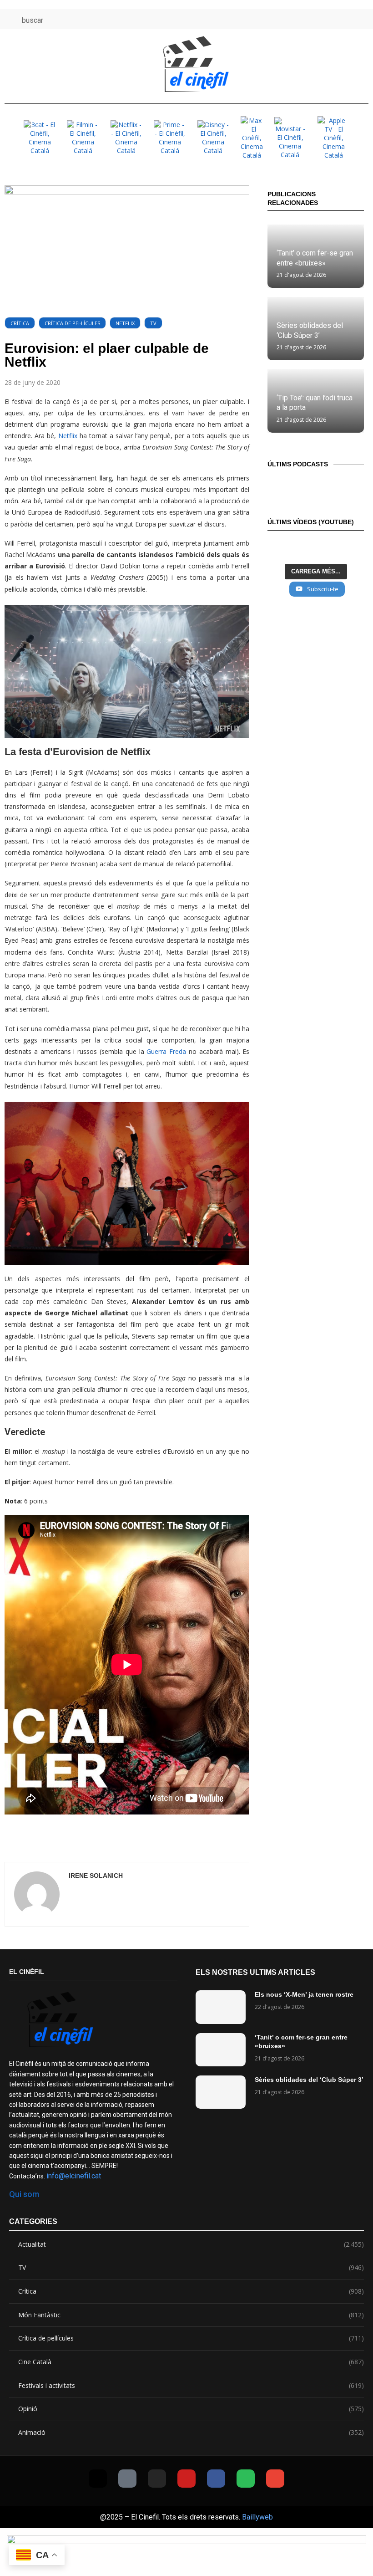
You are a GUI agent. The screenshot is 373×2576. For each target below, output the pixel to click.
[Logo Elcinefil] (196, 64)
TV (153, 323)
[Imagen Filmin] (83, 138)
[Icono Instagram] (310, 19)
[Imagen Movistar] (290, 138)
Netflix (125, 323)
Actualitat (191, 2244)
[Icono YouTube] (326, 19)
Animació (191, 2432)
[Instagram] (157, 2479)
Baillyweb (257, 2517)
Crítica (20, 323)
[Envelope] (275, 2479)
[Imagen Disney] (213, 138)
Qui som (24, 2194)
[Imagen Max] (252, 138)
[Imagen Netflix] (126, 138)
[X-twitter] (98, 2479)
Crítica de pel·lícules (72, 323)
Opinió (191, 2409)
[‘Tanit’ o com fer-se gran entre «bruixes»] (221, 2050)
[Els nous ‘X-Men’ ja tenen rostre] (221, 2007)
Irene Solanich (96, 1876)
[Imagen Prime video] (170, 138)
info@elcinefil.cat (74, 2176)
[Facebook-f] (216, 2479)
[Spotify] (246, 2479)
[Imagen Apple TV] (333, 138)
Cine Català (191, 2362)
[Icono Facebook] (343, 19)
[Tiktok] (127, 2479)
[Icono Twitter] (276, 19)
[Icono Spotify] (360, 19)
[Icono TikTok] (293, 19)
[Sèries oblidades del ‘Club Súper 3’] (221, 2092)
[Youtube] (186, 2479)
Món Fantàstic (191, 2315)
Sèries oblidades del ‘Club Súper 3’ (309, 2080)
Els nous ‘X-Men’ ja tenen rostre (304, 1994)
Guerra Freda (166, 1051)
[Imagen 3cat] (40, 138)
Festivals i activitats (191, 2385)
